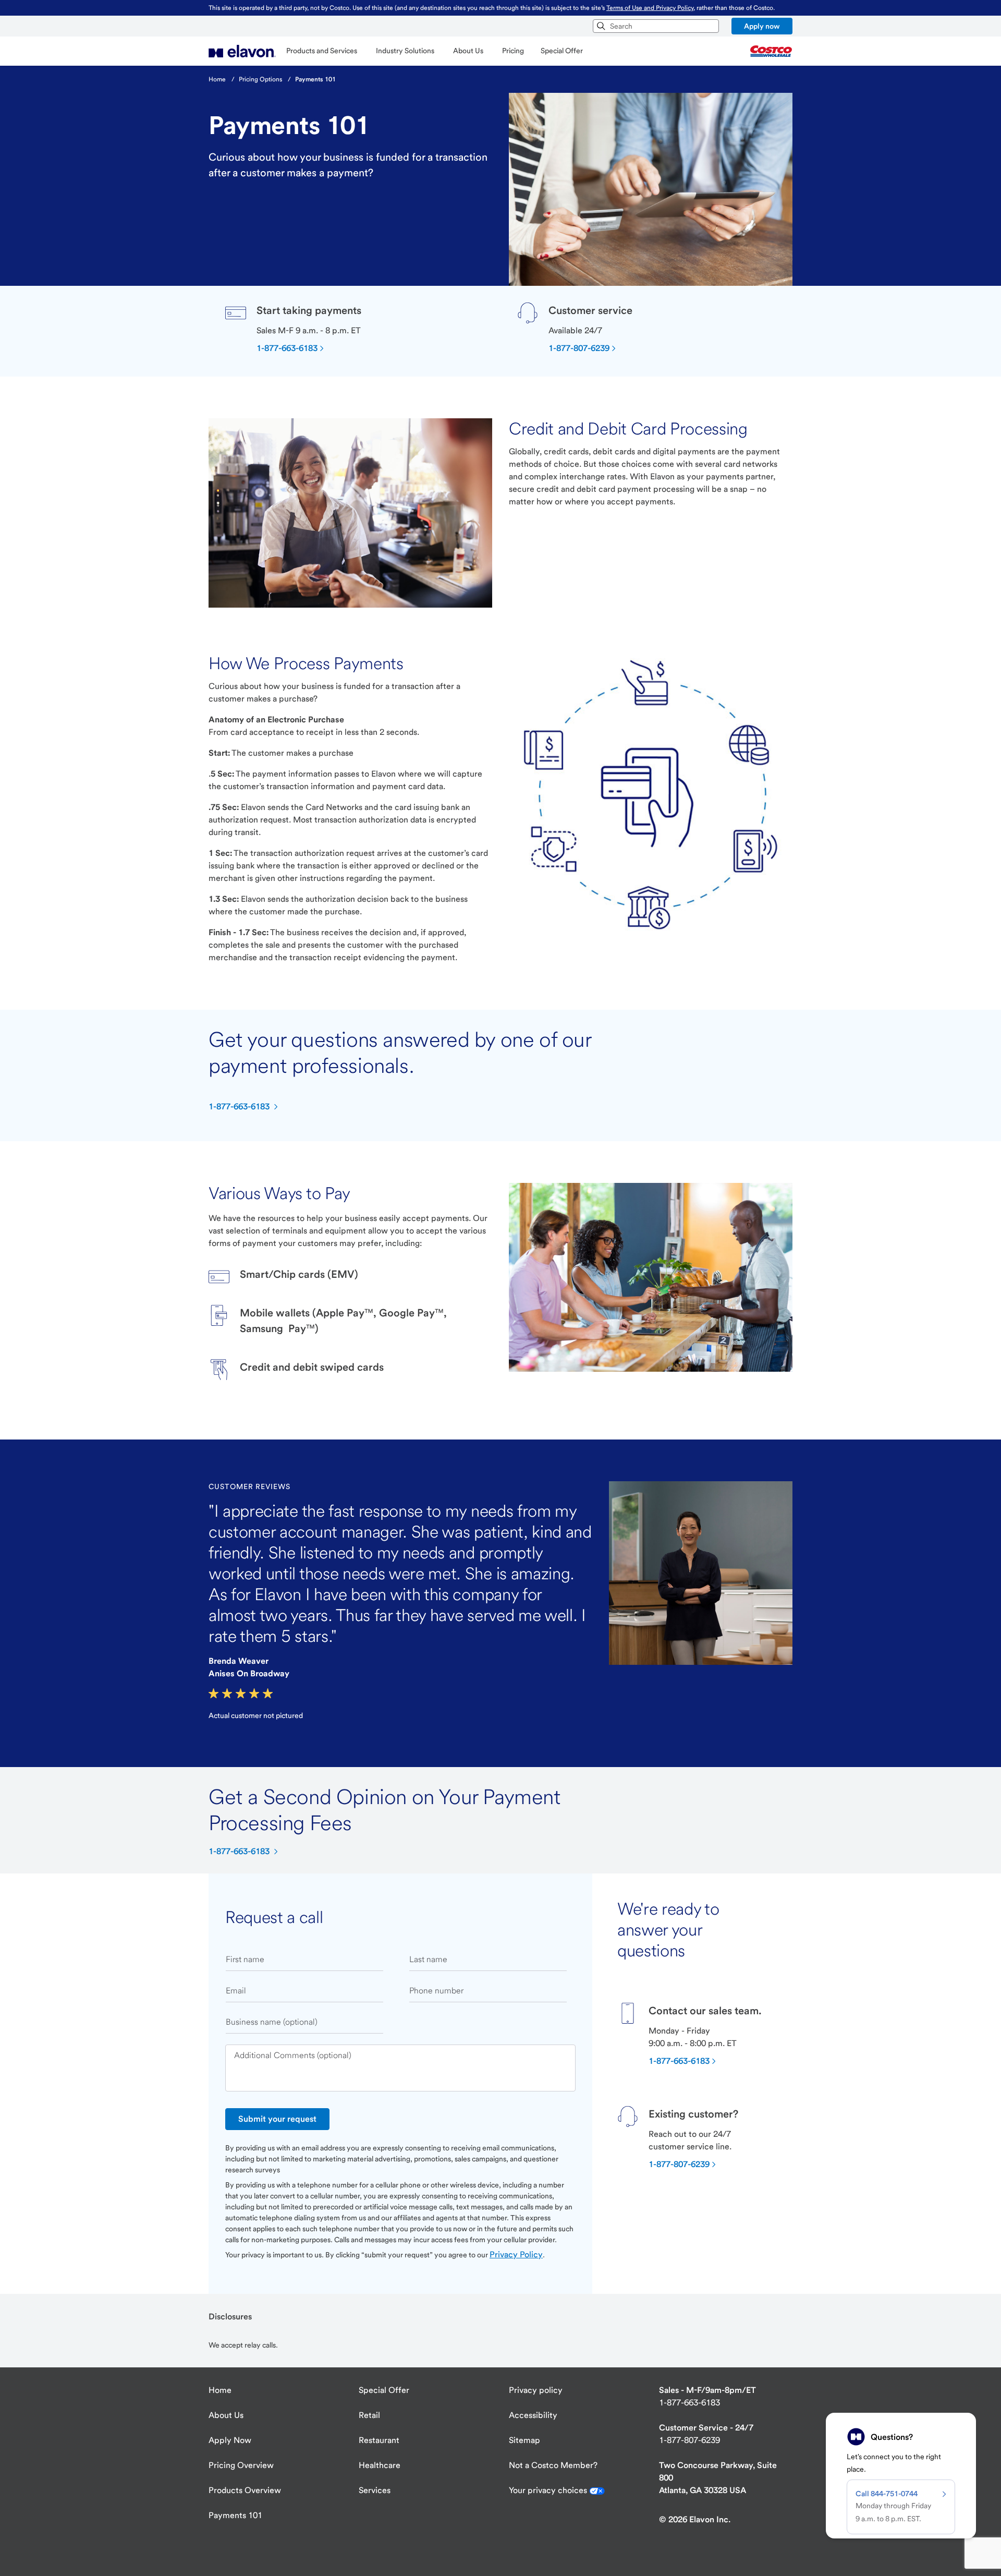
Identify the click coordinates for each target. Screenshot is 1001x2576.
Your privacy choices (549, 2490)
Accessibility (533, 2415)
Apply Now (230, 2440)
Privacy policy (536, 2390)
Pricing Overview (241, 2465)
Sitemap (524, 2440)
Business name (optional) (272, 2022)
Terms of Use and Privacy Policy (650, 8)
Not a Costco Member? (553, 2465)
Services (375, 2490)
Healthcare (380, 2465)
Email (236, 1991)
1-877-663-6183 (689, 2403)
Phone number (436, 1991)
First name (245, 1959)
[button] (762, 26)
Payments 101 (235, 2515)
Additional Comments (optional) (293, 2055)
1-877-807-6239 (689, 2440)
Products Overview (245, 2490)
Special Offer (384, 2390)
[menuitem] (242, 51)
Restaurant (379, 2440)
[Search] (601, 26)
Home (220, 2390)
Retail (369, 2415)
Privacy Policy (516, 2254)
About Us (226, 2415)
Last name (428, 1959)
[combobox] (656, 26)
